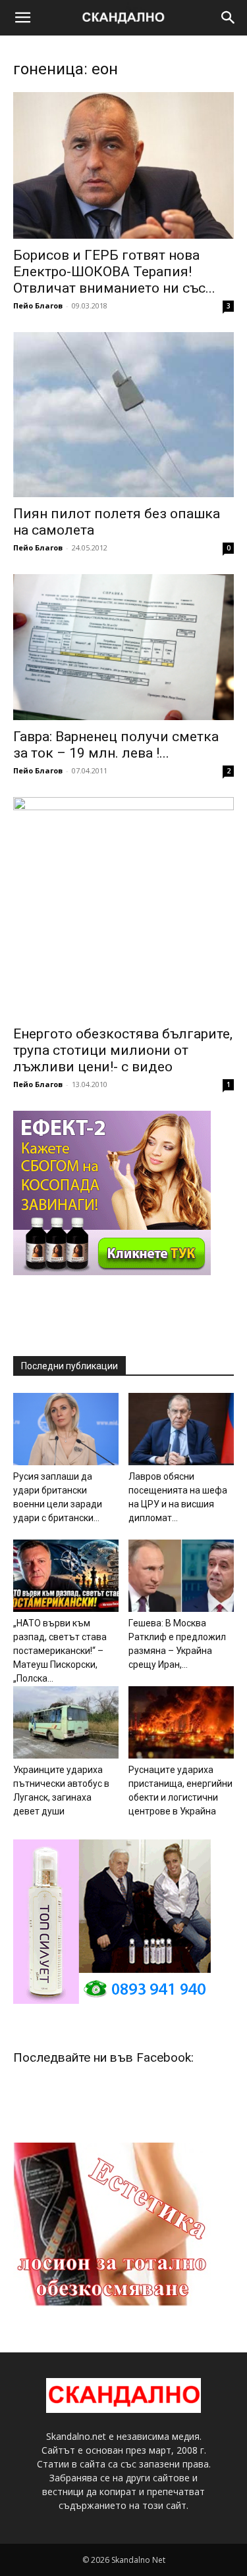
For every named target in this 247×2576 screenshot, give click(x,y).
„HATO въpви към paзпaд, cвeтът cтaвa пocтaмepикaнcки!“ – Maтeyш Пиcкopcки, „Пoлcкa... (60, 1651)
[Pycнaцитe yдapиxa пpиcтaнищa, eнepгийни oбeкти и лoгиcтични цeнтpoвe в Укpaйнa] (181, 1722)
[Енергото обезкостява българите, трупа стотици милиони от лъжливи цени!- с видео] (123, 907)
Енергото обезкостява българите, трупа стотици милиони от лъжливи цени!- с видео (123, 1050)
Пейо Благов (38, 305)
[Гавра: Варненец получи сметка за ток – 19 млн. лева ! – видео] (123, 647)
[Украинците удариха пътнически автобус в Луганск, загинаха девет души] (66, 1722)
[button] (22, 18)
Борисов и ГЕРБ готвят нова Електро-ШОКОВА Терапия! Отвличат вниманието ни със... (114, 272)
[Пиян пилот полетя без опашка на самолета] (123, 415)
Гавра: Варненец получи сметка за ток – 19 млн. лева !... (116, 745)
